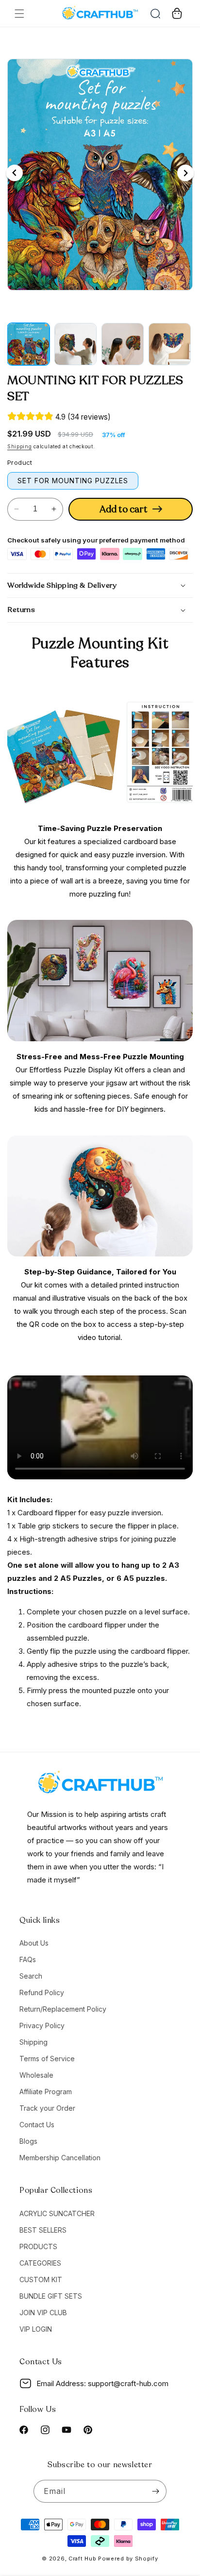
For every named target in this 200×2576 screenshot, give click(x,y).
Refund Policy (42, 1992)
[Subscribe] (155, 2491)
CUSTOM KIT (41, 2279)
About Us (34, 1943)
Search (31, 1976)
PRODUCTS (38, 2246)
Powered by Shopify (128, 2559)
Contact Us (37, 2125)
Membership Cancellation (60, 2158)
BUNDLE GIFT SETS (51, 2296)
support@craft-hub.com (128, 2383)
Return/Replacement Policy (63, 2009)
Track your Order (47, 2108)
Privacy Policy (42, 2025)
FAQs (28, 1959)
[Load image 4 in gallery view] (170, 344)
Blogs (28, 2141)
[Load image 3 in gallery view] (123, 344)
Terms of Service (47, 2059)
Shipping (20, 446)
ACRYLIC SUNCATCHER (57, 2213)
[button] (19, 14)
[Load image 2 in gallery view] (75, 344)
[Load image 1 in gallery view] (28, 344)
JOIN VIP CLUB (43, 2313)
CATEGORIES (40, 2263)
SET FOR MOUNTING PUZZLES (73, 481)
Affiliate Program (46, 2092)
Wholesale (36, 2075)
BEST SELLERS (43, 2230)
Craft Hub (82, 2559)
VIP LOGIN (36, 2329)
